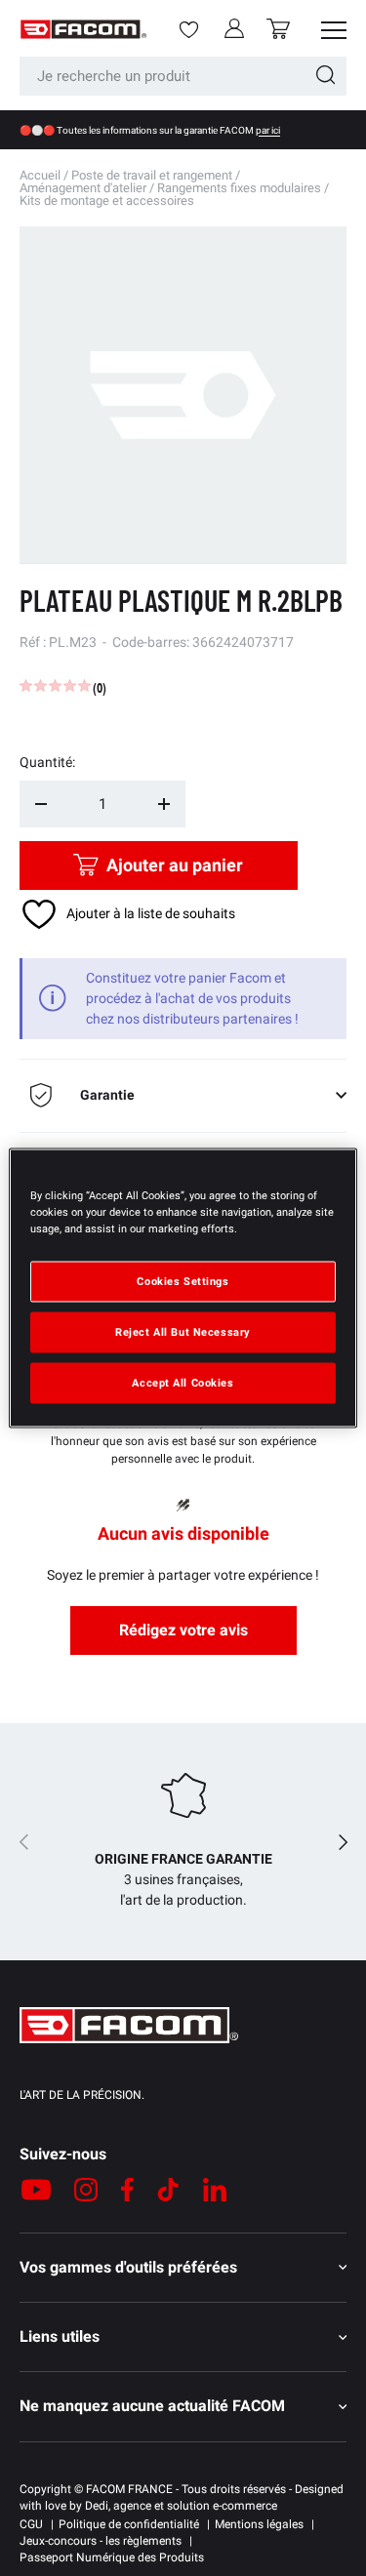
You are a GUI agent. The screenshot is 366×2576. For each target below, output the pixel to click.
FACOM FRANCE (129, 2489)
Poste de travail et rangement (152, 175)
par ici (268, 130)
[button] (278, 29)
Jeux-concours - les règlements (101, 2541)
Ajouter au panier (175, 865)
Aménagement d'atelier (83, 188)
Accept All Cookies (183, 1383)
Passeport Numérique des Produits (112, 2557)
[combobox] (183, 76)
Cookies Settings (183, 1281)
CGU (31, 2524)
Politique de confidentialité (129, 2524)
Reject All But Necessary (183, 1332)
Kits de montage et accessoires (107, 201)
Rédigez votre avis (183, 1630)
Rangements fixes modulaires (239, 188)
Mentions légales (259, 2524)
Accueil (40, 175)
